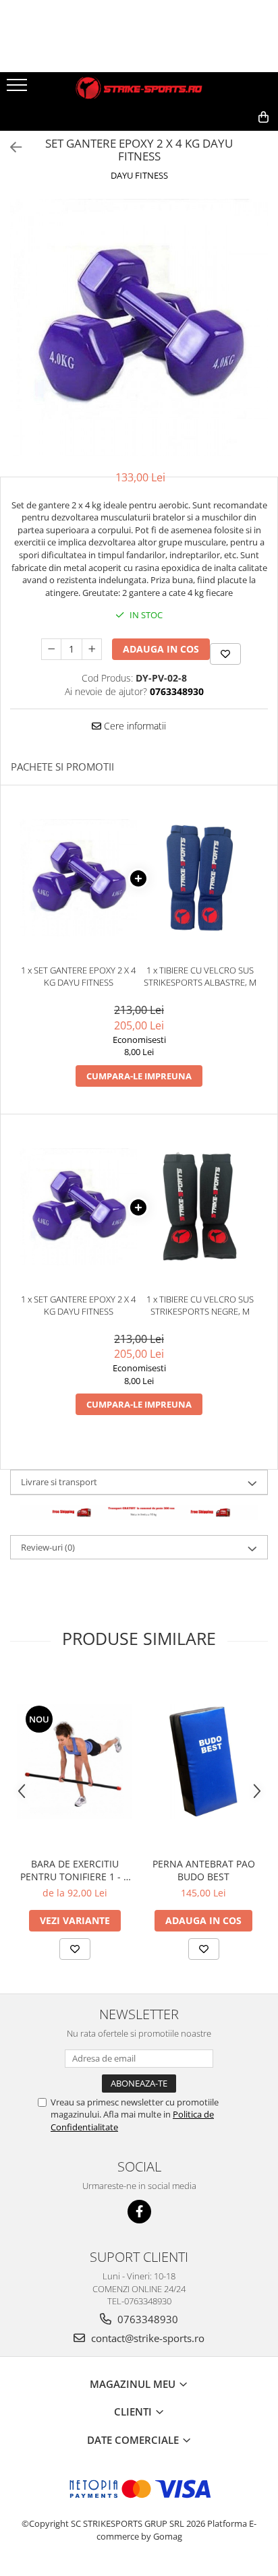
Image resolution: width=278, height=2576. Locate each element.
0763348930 (146, 2319)
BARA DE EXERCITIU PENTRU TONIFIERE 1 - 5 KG (75, 1870)
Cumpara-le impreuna (139, 1076)
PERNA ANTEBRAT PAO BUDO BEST (204, 1870)
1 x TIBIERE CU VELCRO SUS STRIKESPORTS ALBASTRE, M (200, 977)
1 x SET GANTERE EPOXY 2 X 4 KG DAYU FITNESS (78, 977)
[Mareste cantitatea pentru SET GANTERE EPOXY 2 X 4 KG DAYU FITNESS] (92, 649)
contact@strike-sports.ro (146, 2338)
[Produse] (19, 89)
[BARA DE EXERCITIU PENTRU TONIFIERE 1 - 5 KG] (75, 1761)
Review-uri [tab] (48, 1547)
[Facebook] (139, 2212)
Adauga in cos (161, 649)
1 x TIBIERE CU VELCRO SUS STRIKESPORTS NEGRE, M (200, 1306)
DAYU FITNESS (139, 175)
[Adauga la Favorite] (75, 1949)
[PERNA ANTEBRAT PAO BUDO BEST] (203, 1761)
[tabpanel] (139, 328)
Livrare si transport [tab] (59, 1482)
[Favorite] (225, 654)
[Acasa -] (139, 88)
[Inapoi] (10, 147)
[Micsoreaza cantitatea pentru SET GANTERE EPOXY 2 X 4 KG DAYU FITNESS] (51, 649)
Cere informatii (134, 726)
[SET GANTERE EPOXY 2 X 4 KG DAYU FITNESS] (139, 328)
